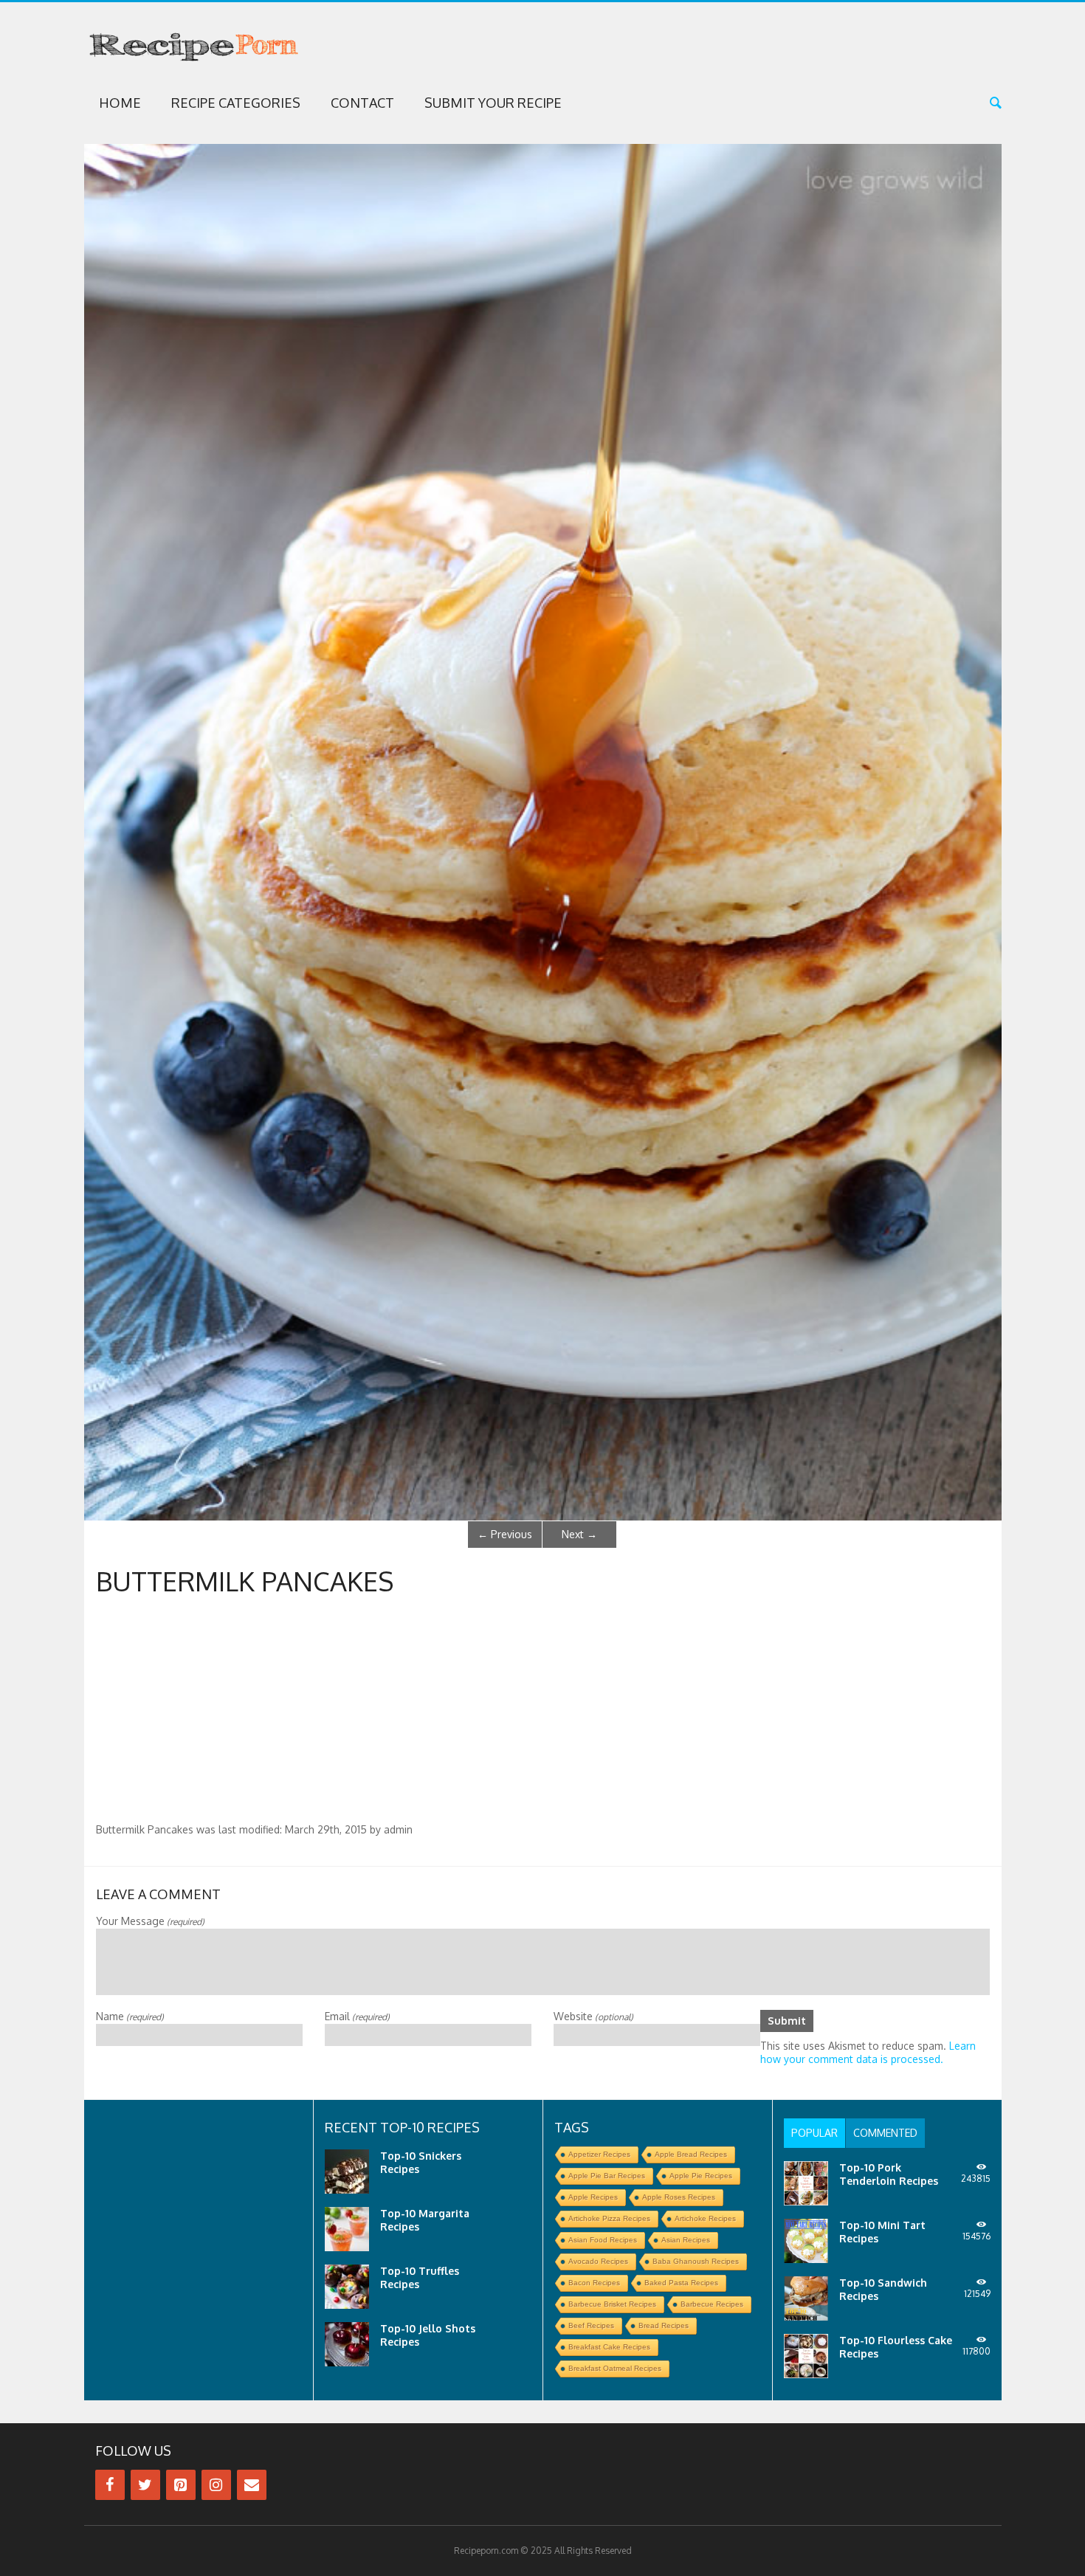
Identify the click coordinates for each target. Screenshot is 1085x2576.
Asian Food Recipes (603, 2240)
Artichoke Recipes (705, 2218)
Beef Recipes (591, 2325)
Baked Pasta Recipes (681, 2283)
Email (357, 2016)
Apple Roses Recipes (679, 2197)
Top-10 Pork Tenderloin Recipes (889, 2174)
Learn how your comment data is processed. (868, 2052)
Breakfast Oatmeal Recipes (615, 2368)
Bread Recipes (664, 2325)
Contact (362, 103)
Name (130, 2016)
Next (579, 1534)
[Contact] (252, 2485)
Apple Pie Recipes (701, 2176)
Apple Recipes (593, 2197)
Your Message (150, 1921)
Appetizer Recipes (599, 2154)
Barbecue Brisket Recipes (612, 2304)
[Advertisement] (542, 1712)
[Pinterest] (181, 2485)
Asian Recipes (686, 2240)
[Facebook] (110, 2485)
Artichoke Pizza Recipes (609, 2218)
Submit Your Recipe (493, 103)
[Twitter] (145, 2485)
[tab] (814, 2133)
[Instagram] (216, 2485)
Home (120, 103)
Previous (505, 1534)
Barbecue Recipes (712, 2304)
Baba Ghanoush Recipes (696, 2261)
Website (593, 2016)
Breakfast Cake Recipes (609, 2347)
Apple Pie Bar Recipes (607, 2176)
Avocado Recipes (598, 2261)
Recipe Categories (236, 103)
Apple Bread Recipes (691, 2154)
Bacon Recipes (594, 2283)
